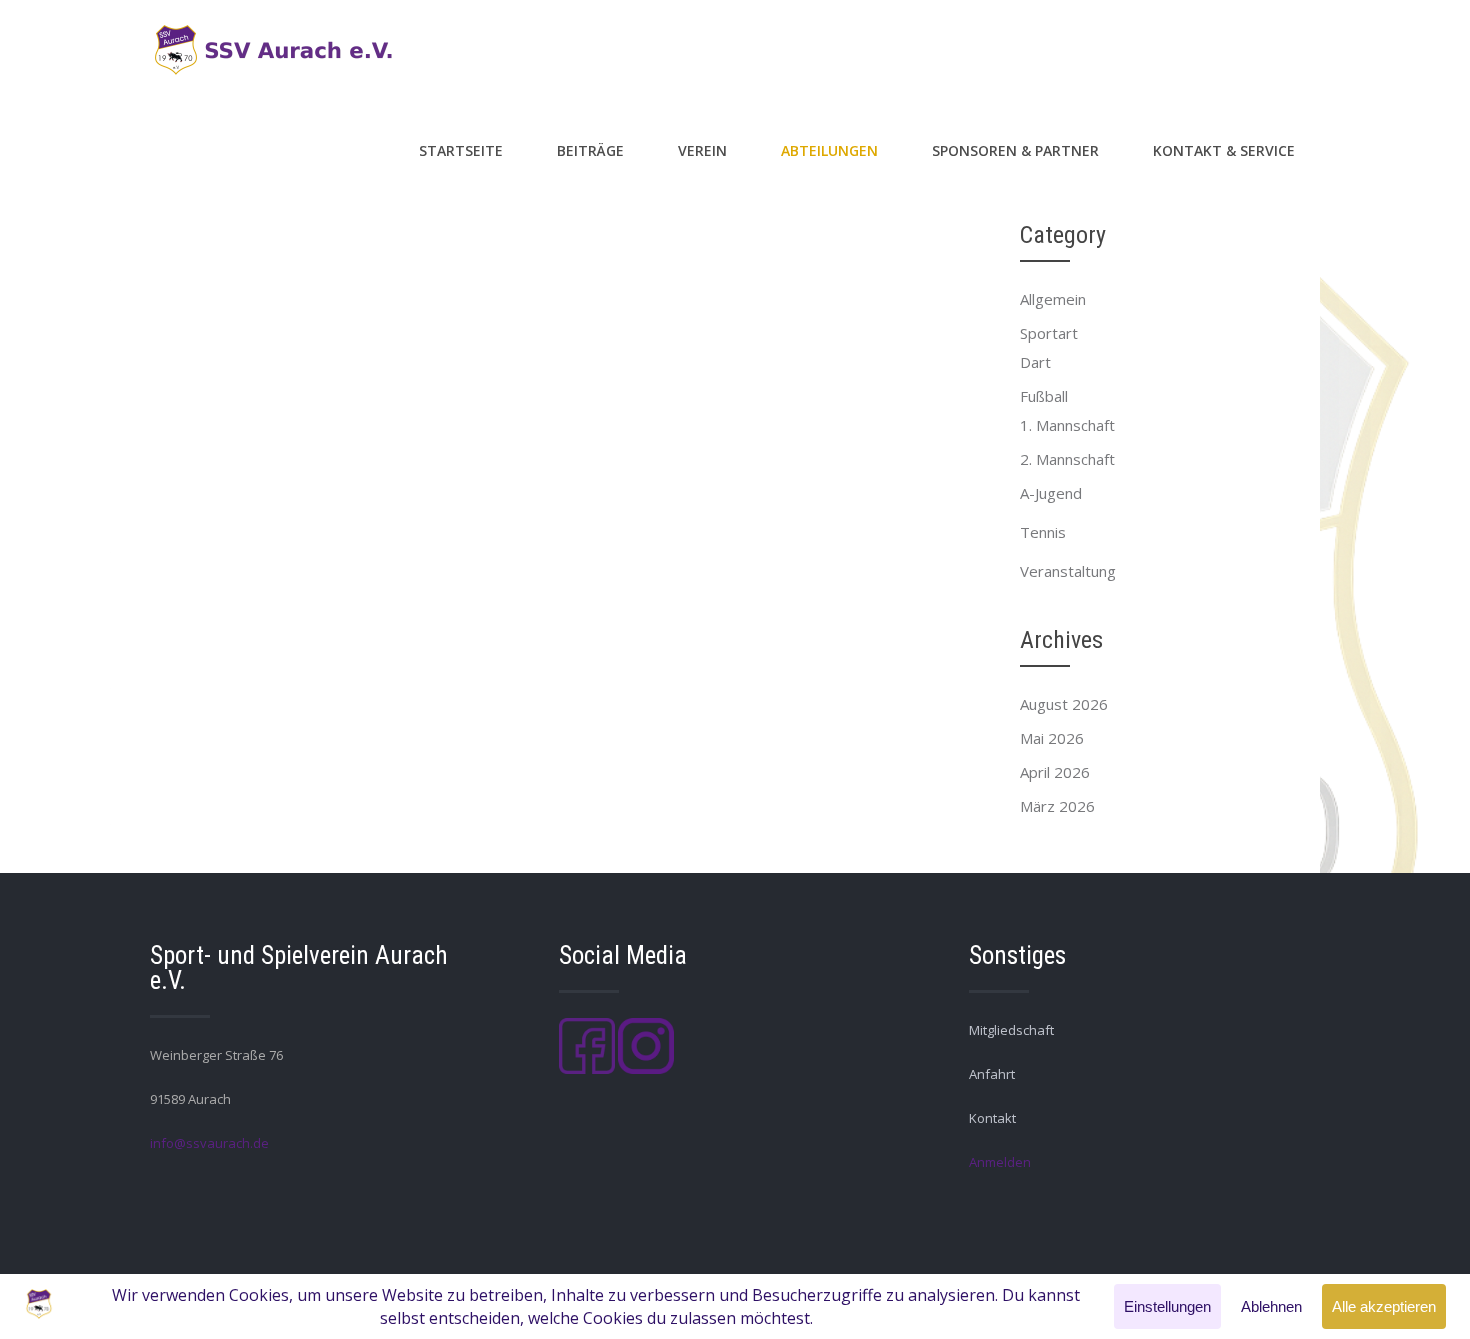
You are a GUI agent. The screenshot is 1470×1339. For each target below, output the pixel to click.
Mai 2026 (1052, 738)
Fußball (1044, 396)
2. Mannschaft (1067, 459)
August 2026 (1064, 704)
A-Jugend (1051, 493)
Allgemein (1053, 299)
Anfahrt (992, 1074)
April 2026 (1055, 772)
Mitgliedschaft (1011, 1030)
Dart (1035, 362)
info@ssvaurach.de (209, 1143)
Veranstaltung (1068, 571)
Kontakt (992, 1118)
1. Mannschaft (1067, 425)
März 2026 (1057, 806)
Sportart (1049, 333)
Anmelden (1000, 1162)
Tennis (1043, 532)
